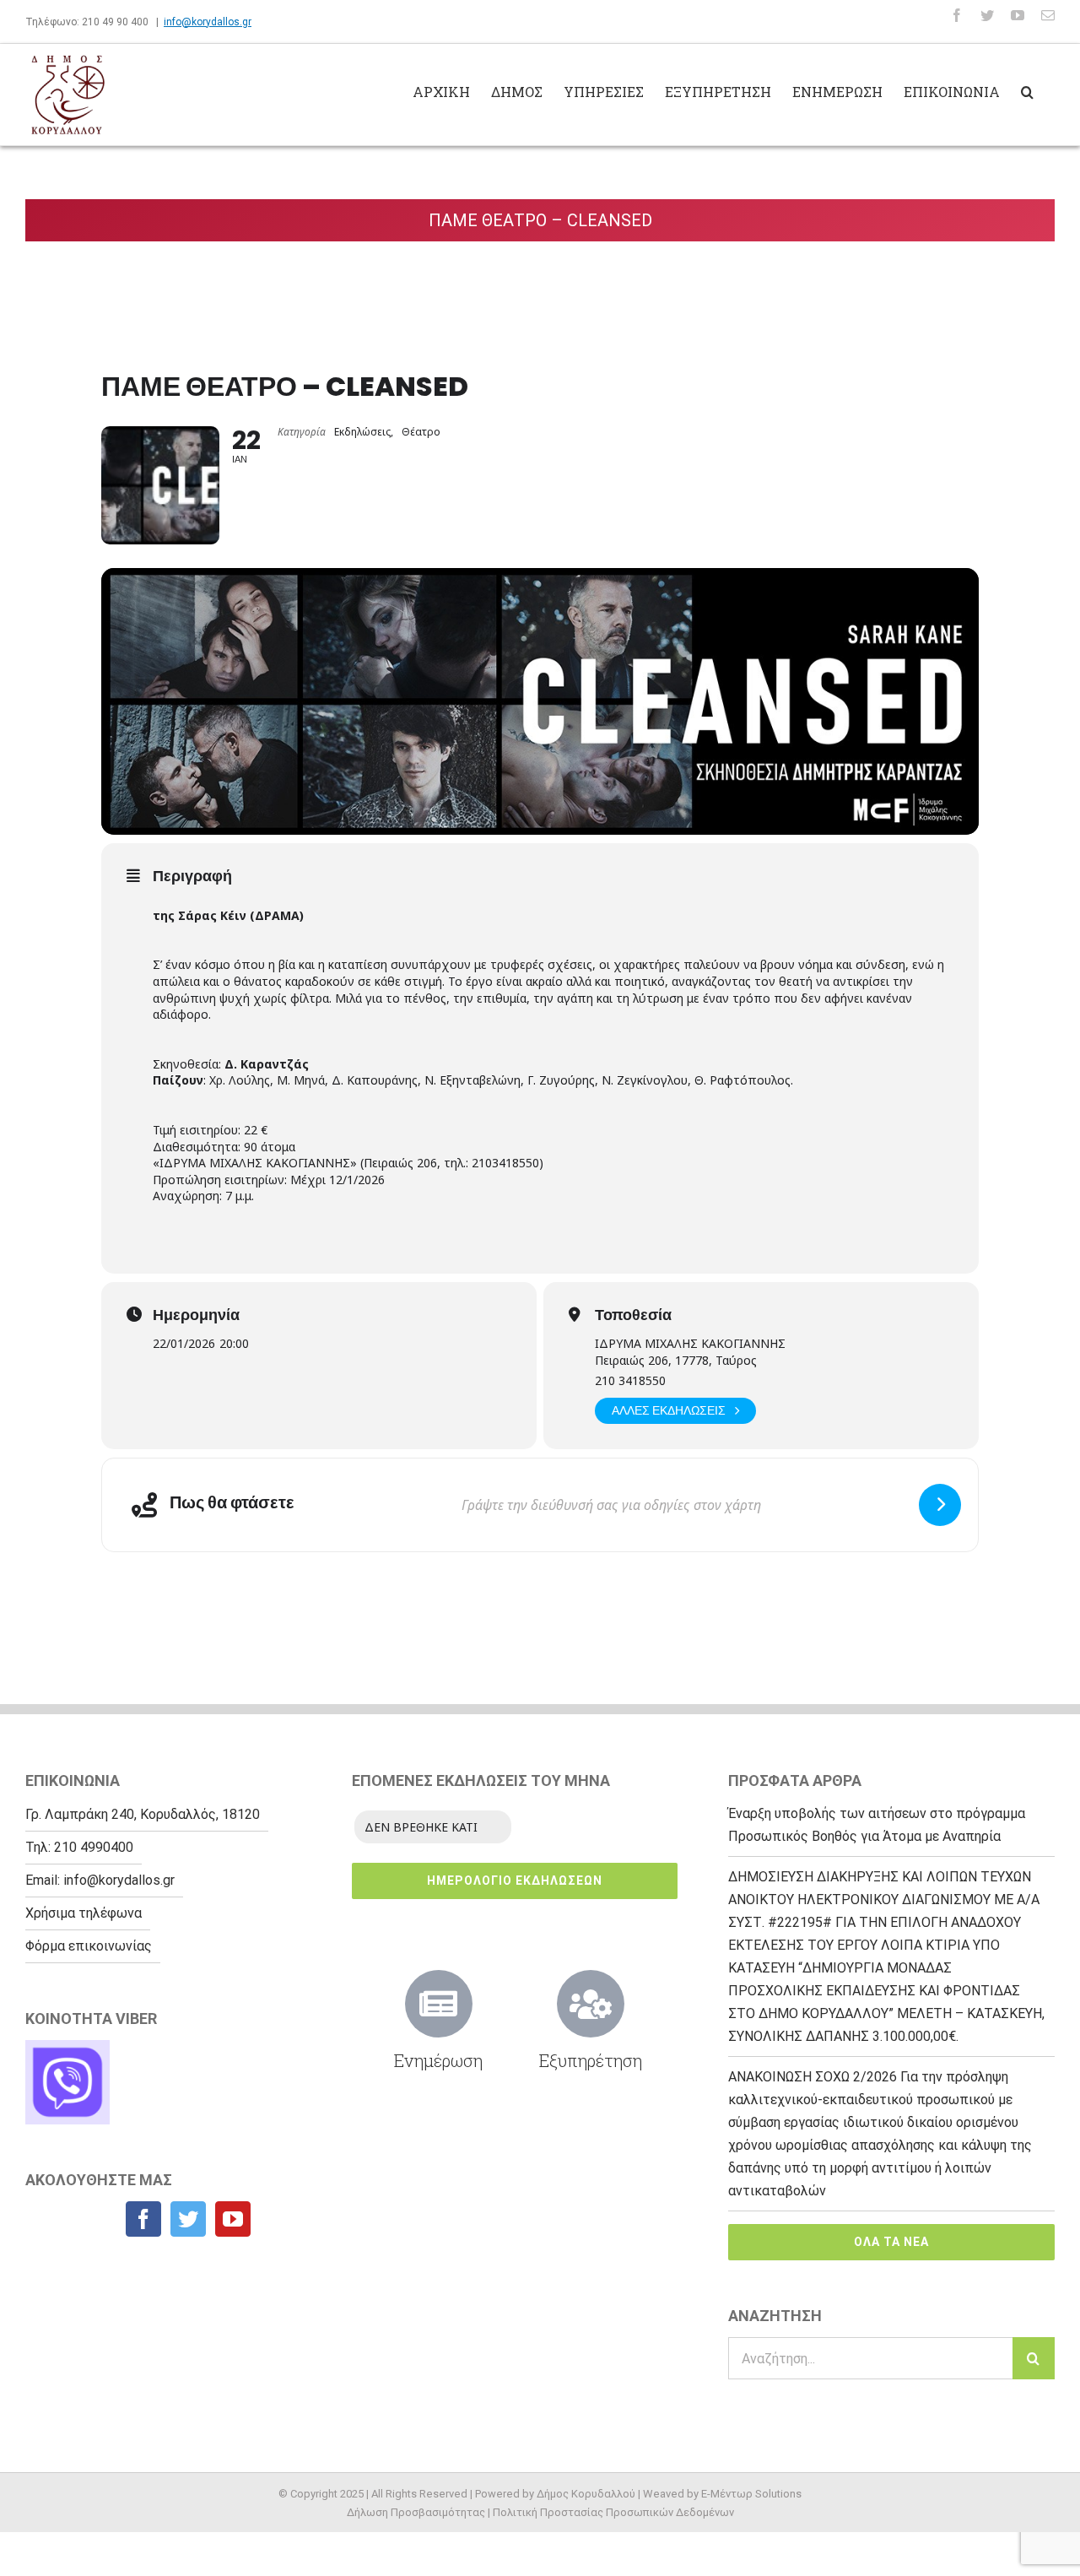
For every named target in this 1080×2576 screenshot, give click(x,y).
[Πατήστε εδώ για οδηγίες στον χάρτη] (940, 1505)
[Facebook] (143, 2219)
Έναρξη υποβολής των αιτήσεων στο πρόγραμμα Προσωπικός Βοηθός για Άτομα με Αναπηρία (877, 1825)
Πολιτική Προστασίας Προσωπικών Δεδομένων (613, 2512)
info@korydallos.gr (208, 22)
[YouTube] (233, 2219)
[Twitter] (188, 2219)
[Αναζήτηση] (1027, 90)
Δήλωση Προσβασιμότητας (416, 2512)
